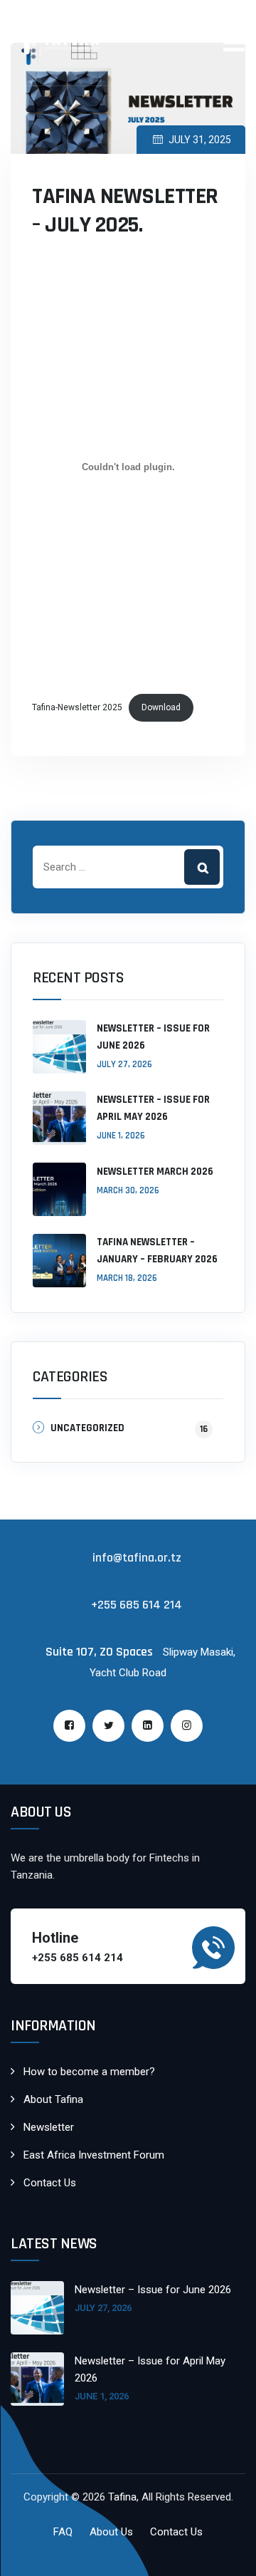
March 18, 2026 (127, 1278)
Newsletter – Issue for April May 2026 (153, 1108)
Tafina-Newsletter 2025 (77, 707)
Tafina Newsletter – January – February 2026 (157, 1251)
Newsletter (49, 2127)
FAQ (63, 2532)
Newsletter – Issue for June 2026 (153, 1037)
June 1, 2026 (121, 1136)
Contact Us (50, 2183)
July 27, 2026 (124, 1064)
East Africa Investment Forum (94, 2155)
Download (161, 707)
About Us (111, 2532)
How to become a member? (89, 2072)
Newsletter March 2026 (155, 1172)
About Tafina (53, 2099)
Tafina (122, 2497)
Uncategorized (87, 1428)
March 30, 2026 (128, 1190)
